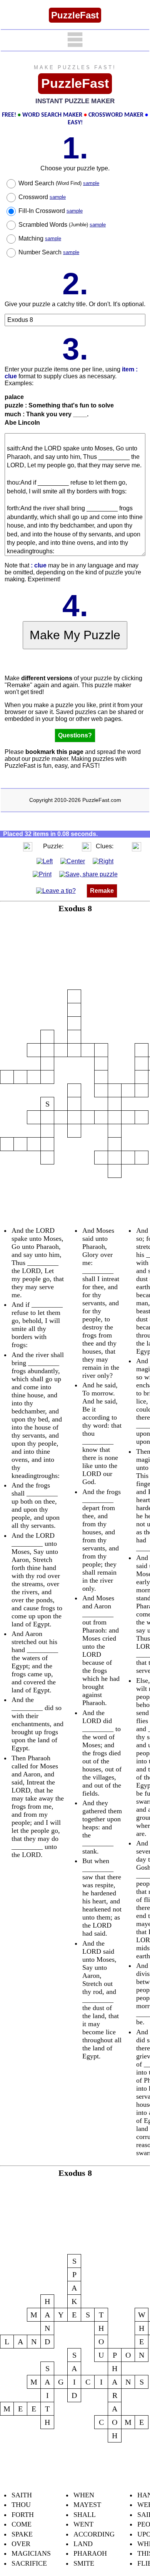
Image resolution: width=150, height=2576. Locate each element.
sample (91, 183)
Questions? (75, 735)
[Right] (103, 861)
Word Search (59, 183)
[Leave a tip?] (56, 891)
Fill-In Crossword (51, 211)
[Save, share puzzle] (88, 874)
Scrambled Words (62, 225)
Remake (102, 891)
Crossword (42, 197)
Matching (40, 238)
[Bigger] (28, 846)
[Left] (45, 861)
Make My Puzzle (75, 635)
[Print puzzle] (42, 874)
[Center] (73, 861)
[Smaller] (12, 846)
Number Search (49, 252)
